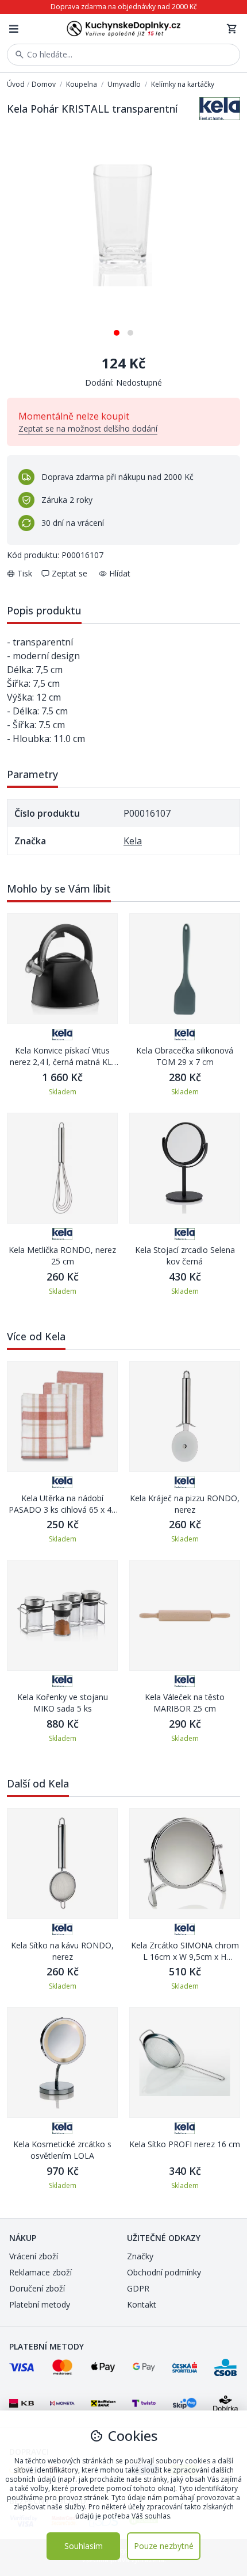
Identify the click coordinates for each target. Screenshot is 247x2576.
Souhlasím (84, 2546)
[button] (117, 328)
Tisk (25, 573)
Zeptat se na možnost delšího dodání (88, 428)
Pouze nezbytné (164, 2546)
